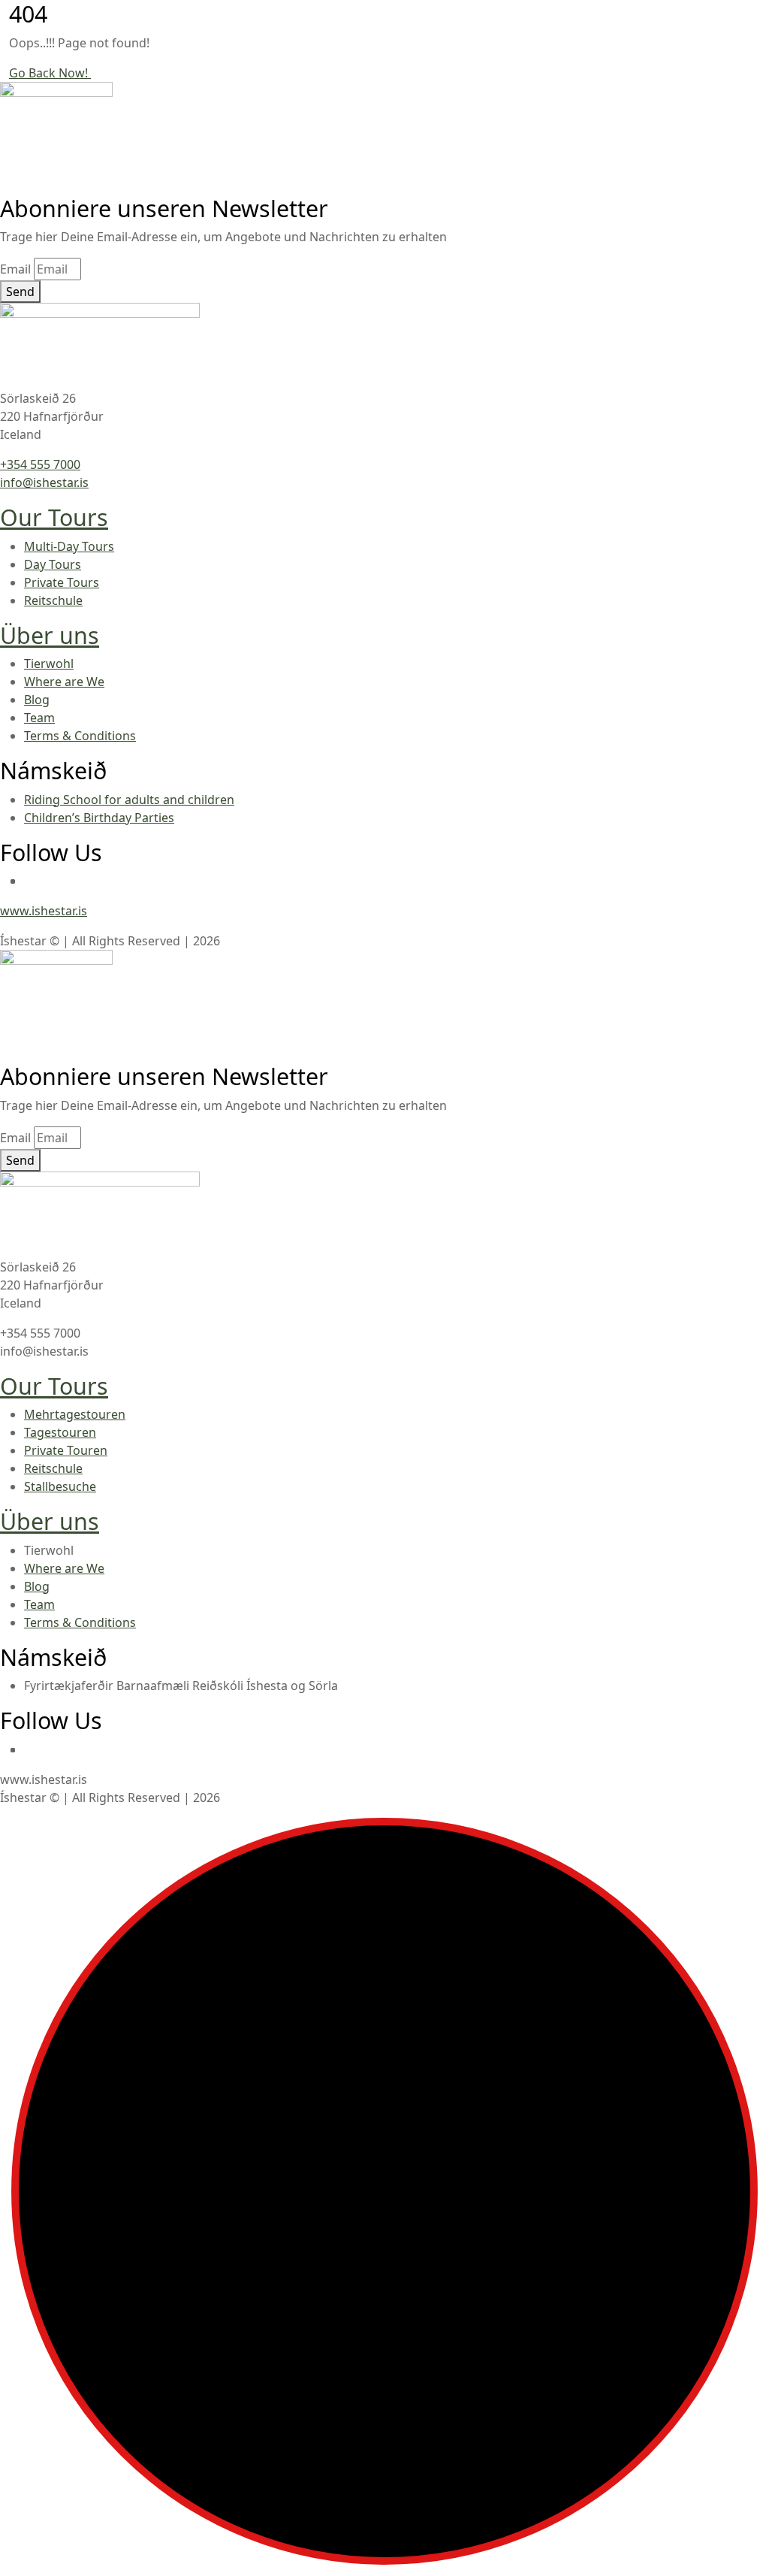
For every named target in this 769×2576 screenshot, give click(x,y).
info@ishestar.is (44, 482)
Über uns (50, 635)
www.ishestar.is (44, 911)
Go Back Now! (50, 73)
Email (15, 269)
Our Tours (54, 517)
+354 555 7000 (40, 464)
